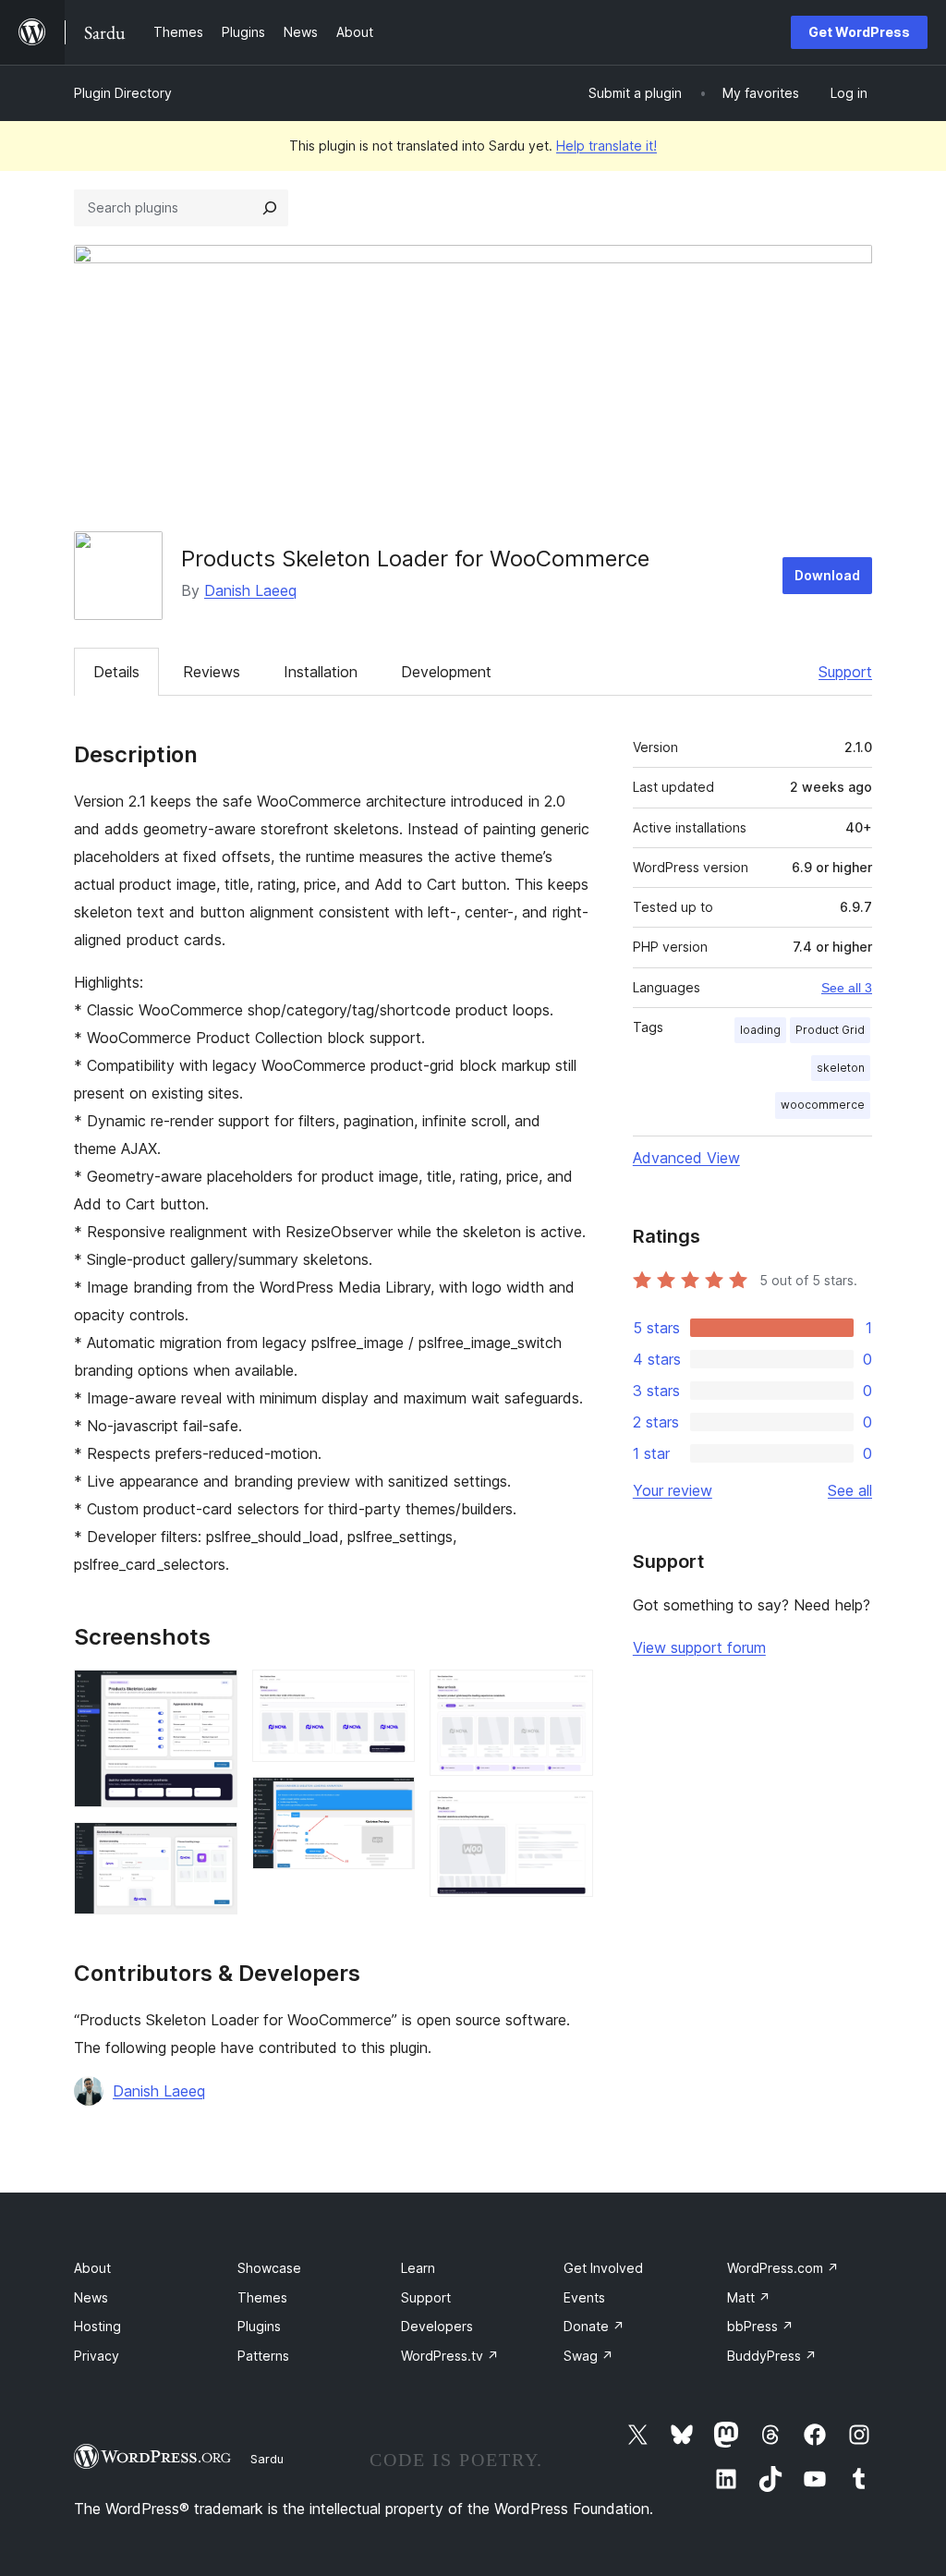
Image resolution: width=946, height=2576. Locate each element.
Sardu (267, 2459)
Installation (321, 672)
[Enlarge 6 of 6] (568, 1816)
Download (827, 575)
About (92, 2268)
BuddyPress (772, 2356)
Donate (594, 2326)
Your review (673, 1490)
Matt (749, 2297)
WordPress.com (783, 2268)
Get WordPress (859, 32)
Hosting (97, 2326)
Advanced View (686, 1158)
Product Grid (830, 1030)
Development (446, 672)
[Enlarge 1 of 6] (212, 1695)
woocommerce (823, 1105)
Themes (262, 2297)
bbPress (760, 2326)
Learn (418, 2268)
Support (845, 672)
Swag (588, 2356)
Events (584, 2297)
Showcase (269, 2268)
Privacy (97, 2356)
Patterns (263, 2356)
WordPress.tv (450, 2356)
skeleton (841, 1068)
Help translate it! (606, 146)
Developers (437, 2326)
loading (760, 1030)
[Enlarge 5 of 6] (568, 1695)
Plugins (259, 2326)
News (91, 2297)
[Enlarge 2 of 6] (212, 1847)
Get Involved (603, 2268)
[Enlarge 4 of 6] (390, 1802)
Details (116, 672)
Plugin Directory (123, 93)
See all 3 (847, 988)
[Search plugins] (270, 208)
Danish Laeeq (250, 590)
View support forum (699, 1647)
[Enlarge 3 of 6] (390, 1695)
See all (850, 1490)
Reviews (212, 672)
